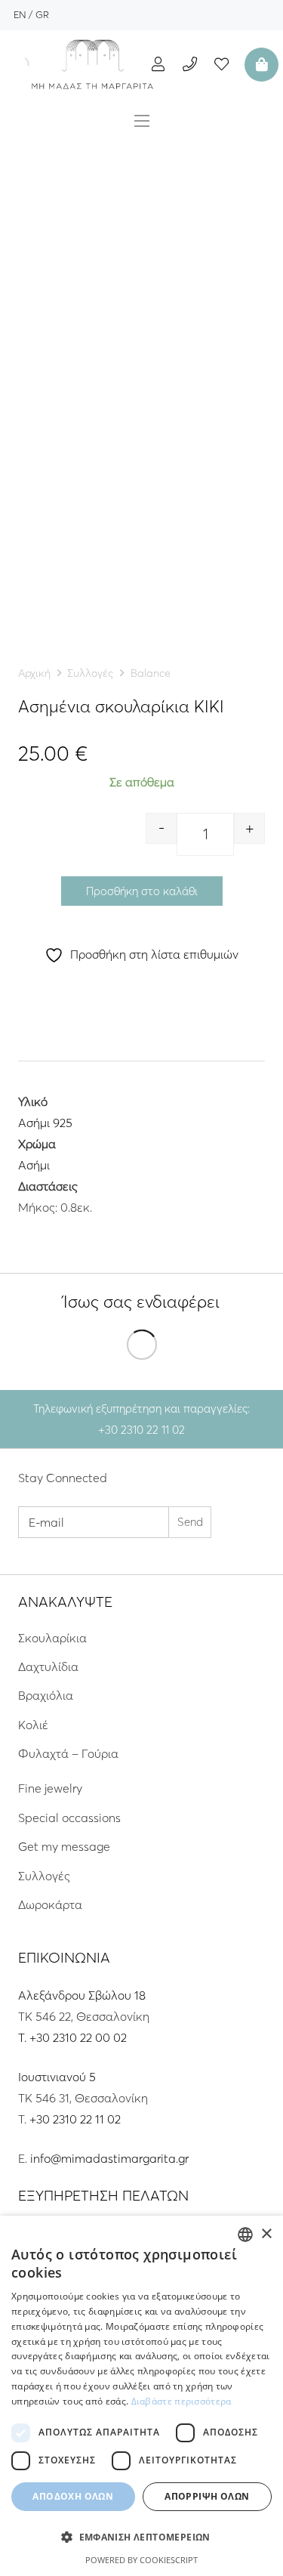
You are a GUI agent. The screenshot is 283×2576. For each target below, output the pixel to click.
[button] (141, 2537)
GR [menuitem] (42, 14)
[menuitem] (20, 14)
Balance (151, 673)
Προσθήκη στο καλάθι (142, 891)
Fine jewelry (50, 1788)
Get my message (64, 1846)
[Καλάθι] (260, 64)
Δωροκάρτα (50, 1904)
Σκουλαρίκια (52, 1638)
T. (24, 2037)
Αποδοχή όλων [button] (73, 2496)
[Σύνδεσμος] (93, 64)
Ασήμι (34, 1165)
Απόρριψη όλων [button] (207, 2496)
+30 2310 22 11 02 (75, 2119)
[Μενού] (142, 121)
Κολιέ (33, 1725)
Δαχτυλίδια (48, 1666)
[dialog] (141, 2396)
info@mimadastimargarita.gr (109, 2158)
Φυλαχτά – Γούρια (68, 1753)
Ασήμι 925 (45, 1123)
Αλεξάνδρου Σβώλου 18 (82, 1995)
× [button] (266, 2234)
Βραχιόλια (46, 1695)
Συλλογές (90, 673)
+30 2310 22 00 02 (78, 2037)
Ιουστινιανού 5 (57, 2077)
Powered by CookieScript (141, 2560)
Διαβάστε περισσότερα (181, 2401)
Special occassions (69, 1818)
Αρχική (34, 673)
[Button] (158, 64)
